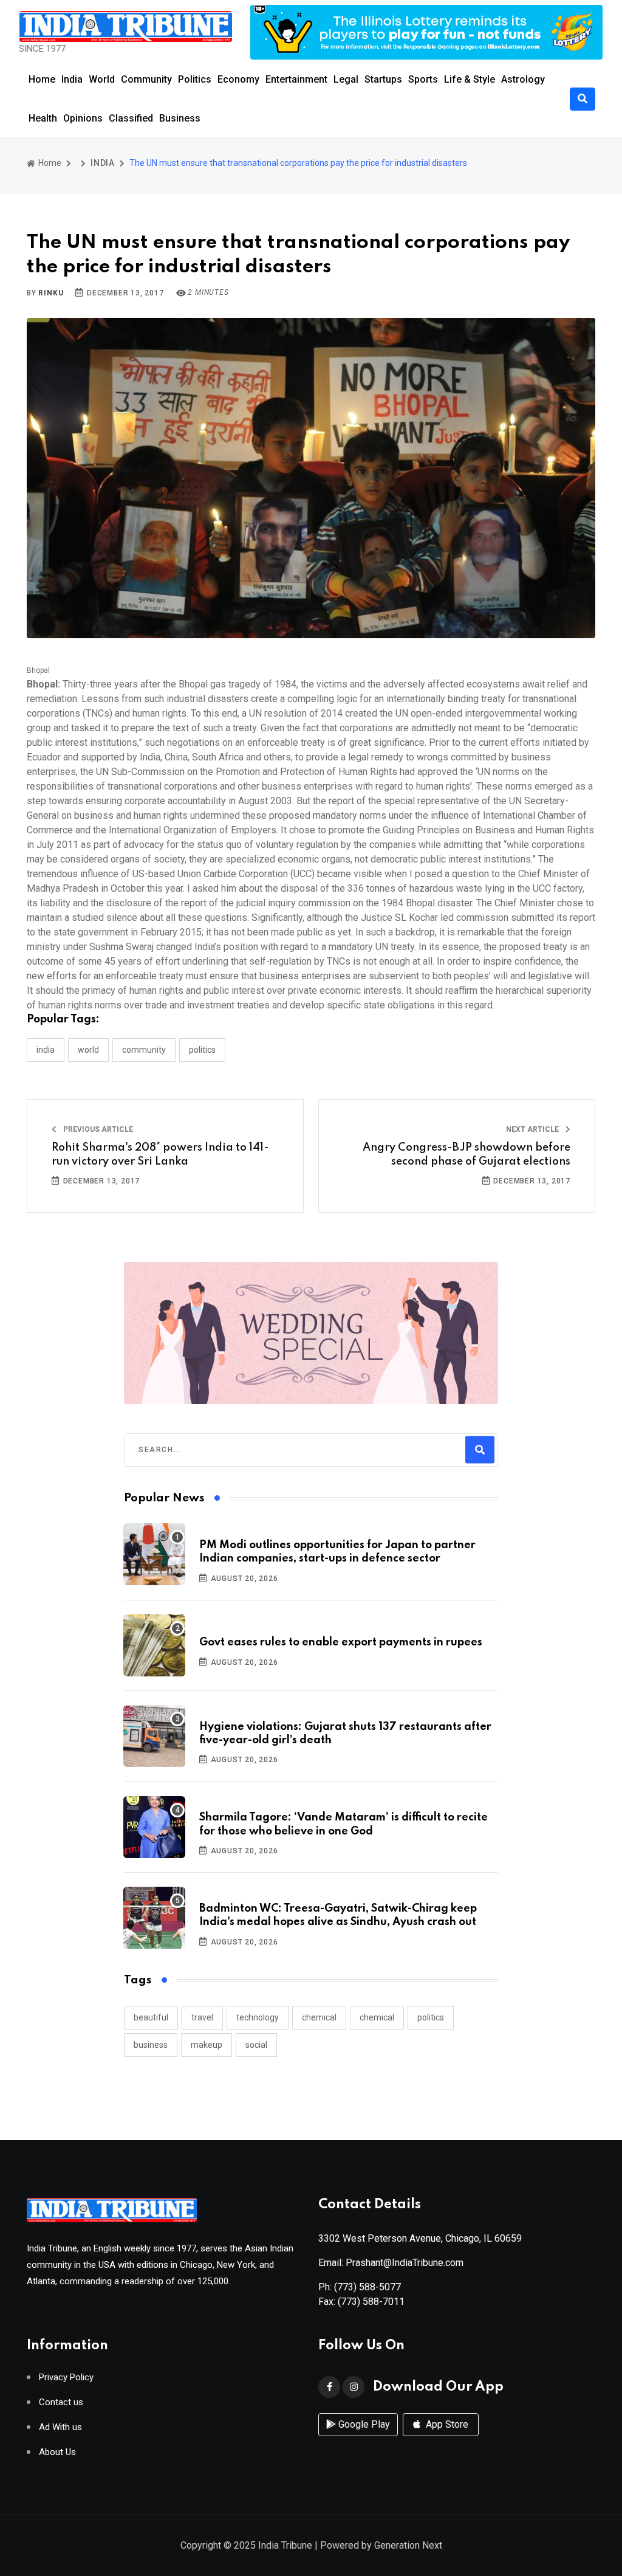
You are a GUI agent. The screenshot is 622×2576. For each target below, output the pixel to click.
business (151, 2045)
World (102, 79)
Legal (346, 79)
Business (180, 118)
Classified (131, 118)
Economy (238, 79)
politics (431, 2017)
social (256, 2045)
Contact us (61, 2402)
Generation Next (408, 2545)
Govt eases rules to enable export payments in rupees (341, 1642)
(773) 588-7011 (371, 2302)
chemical (319, 2017)
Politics (195, 79)
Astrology (523, 79)
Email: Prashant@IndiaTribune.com (391, 2263)
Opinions (83, 118)
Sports (423, 79)
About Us (57, 2452)
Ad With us (60, 2427)
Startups (383, 79)
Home (42, 79)
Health (43, 118)
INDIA (103, 163)
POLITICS (202, 1050)
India (72, 79)
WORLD (88, 1050)
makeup (207, 2045)
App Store (446, 2424)
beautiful (151, 2017)
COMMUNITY (144, 1050)
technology (258, 2017)
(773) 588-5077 (367, 2287)
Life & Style (470, 79)
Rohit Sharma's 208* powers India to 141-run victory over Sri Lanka (160, 1154)
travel (202, 2017)
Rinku (51, 293)
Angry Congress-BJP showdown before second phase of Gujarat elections (466, 1154)
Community (146, 79)
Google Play (363, 2424)
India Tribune (285, 2545)
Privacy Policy (66, 2378)
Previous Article (97, 1129)
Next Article (533, 1129)
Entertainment (296, 79)
